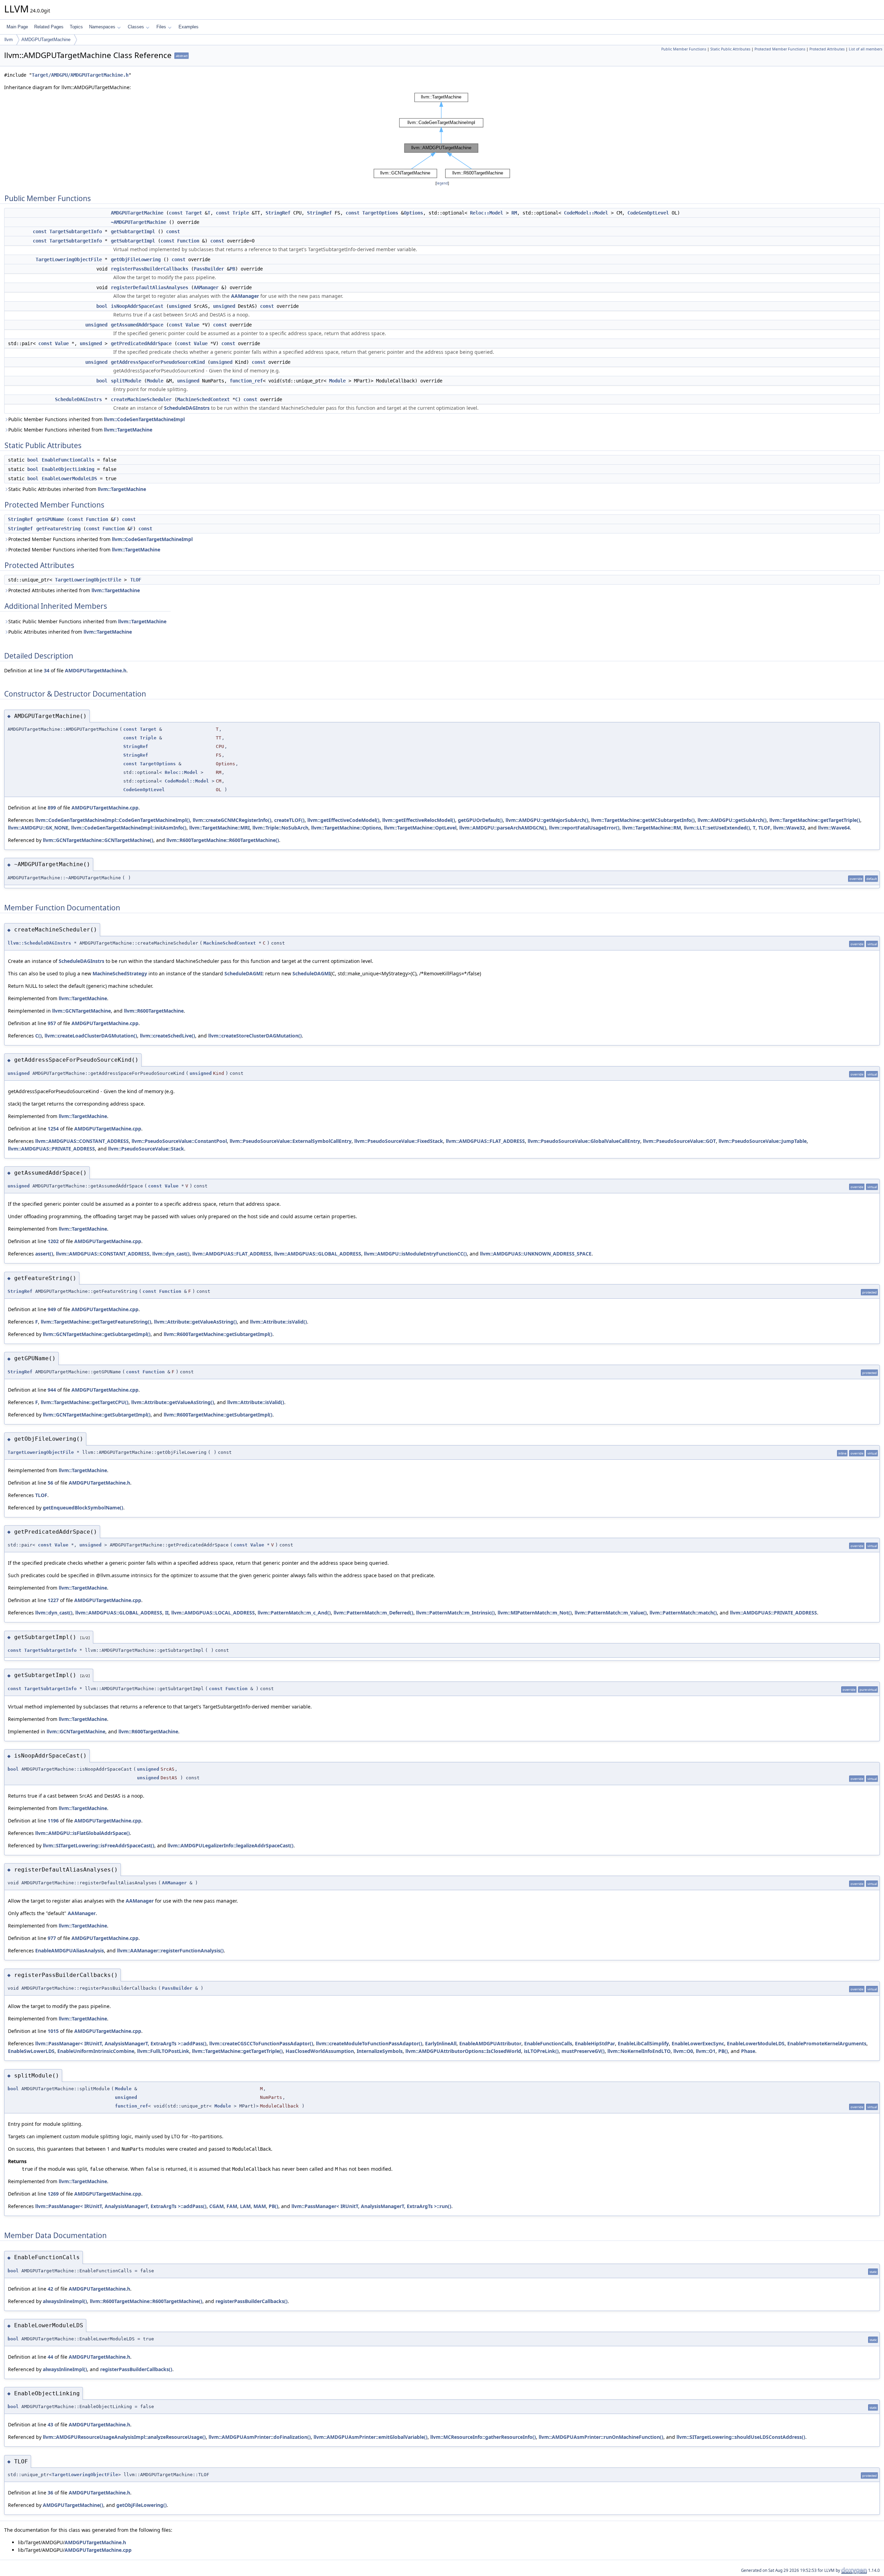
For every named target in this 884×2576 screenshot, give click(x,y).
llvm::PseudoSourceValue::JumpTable (763, 1141)
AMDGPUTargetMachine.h (96, 670)
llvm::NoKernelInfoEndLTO (639, 2051)
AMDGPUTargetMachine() (73, 2505)
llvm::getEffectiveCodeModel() (343, 820)
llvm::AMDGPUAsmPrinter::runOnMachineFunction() (601, 2437)
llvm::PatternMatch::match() (683, 1613)
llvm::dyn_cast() (171, 1254)
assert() (44, 1254)
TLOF (136, 580)
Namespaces (102, 27)
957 (52, 1023)
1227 (53, 1600)
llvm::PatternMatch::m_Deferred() (373, 1613)
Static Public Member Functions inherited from (87, 621)
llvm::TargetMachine (128, 430)
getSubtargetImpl (133, 231)
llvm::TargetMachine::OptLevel (420, 828)
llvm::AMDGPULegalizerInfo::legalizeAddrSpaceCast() (230, 1845)
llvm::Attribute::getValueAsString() (195, 1322)
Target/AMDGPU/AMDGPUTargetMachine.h (80, 75)
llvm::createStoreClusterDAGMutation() (255, 1036)
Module (155, 381)
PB (232, 269)
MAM (260, 2206)
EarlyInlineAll (441, 2043)
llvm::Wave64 (834, 828)
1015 (53, 2031)
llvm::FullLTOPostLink (163, 2051)
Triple (241, 213)
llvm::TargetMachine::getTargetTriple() (815, 820)
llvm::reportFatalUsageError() (584, 828)
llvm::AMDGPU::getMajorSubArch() (547, 820)
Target (194, 213)
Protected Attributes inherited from (74, 590)
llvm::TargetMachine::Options (346, 828)
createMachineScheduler (141, 399)
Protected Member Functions (780, 49)
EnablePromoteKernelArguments (827, 2043)
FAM (232, 2206)
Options (413, 213)
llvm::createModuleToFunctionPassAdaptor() (369, 2043)
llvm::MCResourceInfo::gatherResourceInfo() (483, 2437)
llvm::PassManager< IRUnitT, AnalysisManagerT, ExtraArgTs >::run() (371, 2206)
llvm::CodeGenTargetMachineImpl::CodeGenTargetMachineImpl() (113, 820)
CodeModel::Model (586, 213)
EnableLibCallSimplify (643, 2043)
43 (50, 2425)
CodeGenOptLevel (648, 213)
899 (52, 808)
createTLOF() (289, 820)
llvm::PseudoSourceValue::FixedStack (399, 1141)
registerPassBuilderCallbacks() (252, 2301)
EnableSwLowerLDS (31, 2051)
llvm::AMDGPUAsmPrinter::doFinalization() (260, 2437)
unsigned (180, 306)
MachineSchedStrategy (120, 973)
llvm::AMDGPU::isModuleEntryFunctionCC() (415, 1254)
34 (47, 670)
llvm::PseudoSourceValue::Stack (146, 1149)
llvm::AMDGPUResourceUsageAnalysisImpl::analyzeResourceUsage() (124, 2437)
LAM (245, 2206)
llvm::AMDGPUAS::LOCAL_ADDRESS (213, 1613)
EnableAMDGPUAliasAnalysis (70, 1950)
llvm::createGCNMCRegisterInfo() (232, 820)
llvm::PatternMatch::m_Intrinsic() (455, 1613)
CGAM (217, 2206)
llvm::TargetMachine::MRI (219, 828)
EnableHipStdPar (595, 2043)
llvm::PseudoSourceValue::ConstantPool (179, 1141)
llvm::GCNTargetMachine (81, 1011)
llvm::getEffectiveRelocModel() (419, 820)
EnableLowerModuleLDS (69, 479)
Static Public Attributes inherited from (77, 489)
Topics (76, 27)
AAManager (206, 287)
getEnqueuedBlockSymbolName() (83, 1508)
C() (39, 1036)
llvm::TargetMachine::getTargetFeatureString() (96, 1322)
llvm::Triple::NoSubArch (280, 828)
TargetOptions (380, 213)
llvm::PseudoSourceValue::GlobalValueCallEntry (584, 1141)
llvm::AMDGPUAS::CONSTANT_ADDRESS (82, 1141)
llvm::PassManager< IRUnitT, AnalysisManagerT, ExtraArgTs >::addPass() (121, 2043)
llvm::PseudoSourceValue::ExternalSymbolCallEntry (291, 1141)
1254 (53, 1129)
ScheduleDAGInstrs (78, 399)
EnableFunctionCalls (68, 460)
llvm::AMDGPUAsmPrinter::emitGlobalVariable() (371, 2437)
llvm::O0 (683, 2051)
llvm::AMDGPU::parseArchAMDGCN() (503, 828)
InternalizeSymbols (380, 2051)
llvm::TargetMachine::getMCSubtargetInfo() (643, 820)
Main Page (17, 27)
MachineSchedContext (203, 399)
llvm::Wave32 (789, 828)
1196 (53, 1821)
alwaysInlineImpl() (65, 2301)
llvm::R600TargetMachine (154, 1011)
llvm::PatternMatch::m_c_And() (294, 1613)
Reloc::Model (487, 213)
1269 (53, 2194)
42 (50, 2289)
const (176, 213)
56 (50, 1483)
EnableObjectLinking (68, 469)
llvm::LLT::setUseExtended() (717, 828)
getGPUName (50, 519)
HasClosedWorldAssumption (320, 2051)
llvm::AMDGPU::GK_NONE (38, 828)
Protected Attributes (827, 49)
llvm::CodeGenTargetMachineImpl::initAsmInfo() (129, 828)
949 (52, 1309)
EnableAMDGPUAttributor (490, 2043)
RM (514, 213)
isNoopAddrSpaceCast (137, 306)
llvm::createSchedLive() (167, 1036)
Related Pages (49, 27)
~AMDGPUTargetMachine (138, 222)
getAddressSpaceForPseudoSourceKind (158, 362)
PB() (723, 2051)
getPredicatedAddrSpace (141, 343)
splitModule (126, 381)
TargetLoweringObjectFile (69, 259)
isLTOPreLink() (541, 2051)
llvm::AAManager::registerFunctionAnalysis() (170, 1950)
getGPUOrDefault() (480, 820)
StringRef (278, 213)
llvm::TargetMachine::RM (652, 828)
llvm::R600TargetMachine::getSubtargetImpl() (218, 1334)
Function (188, 241)
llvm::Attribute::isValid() (278, 1322)
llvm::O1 (706, 2051)
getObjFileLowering (136, 259)
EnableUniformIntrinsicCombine (96, 2051)
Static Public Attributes (730, 49)
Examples (189, 27)
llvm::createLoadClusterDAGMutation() (91, 1036)
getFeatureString (58, 529)
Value (192, 325)
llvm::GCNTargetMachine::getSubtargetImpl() (97, 1334)
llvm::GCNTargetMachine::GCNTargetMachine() (98, 840)
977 (52, 1938)
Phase (748, 2051)
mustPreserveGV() (583, 2051)
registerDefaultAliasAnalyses (150, 287)
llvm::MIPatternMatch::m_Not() (535, 1613)
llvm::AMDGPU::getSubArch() (732, 820)
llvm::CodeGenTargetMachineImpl (144, 419)
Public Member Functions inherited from (97, 419)
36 (50, 2493)
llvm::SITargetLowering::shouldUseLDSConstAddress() (741, 2437)
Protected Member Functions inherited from (100, 539)
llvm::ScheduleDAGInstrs (39, 943)
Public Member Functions (684, 49)
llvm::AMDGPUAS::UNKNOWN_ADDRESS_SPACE (536, 1254)
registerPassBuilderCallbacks (150, 269)
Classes (136, 27)
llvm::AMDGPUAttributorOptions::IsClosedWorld (463, 2051)
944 (52, 1390)
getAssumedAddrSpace (137, 325)
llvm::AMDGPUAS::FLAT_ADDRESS (485, 1141)
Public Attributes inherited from (70, 632)
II (167, 1613)
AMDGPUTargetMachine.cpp (105, 808)
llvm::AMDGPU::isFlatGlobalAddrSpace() (83, 1833)
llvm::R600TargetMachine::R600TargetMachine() (223, 840)
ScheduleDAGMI (243, 973)
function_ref (246, 381)
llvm (9, 40)
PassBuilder (209, 269)
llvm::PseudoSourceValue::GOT (679, 1141)
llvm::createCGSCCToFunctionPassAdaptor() (261, 2043)
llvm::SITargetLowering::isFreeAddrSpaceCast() (99, 1845)
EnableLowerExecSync (698, 2043)
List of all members (866, 49)
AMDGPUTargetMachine (46, 40)
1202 (53, 1241)
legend (442, 183)
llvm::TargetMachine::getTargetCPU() (85, 1402)
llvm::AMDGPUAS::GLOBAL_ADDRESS (318, 1254)
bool (102, 306)
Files (161, 27)
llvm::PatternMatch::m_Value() (611, 1613)
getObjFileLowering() (142, 2505)
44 (50, 2357)
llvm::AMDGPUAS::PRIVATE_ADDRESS (51, 1149)
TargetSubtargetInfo (76, 231)
